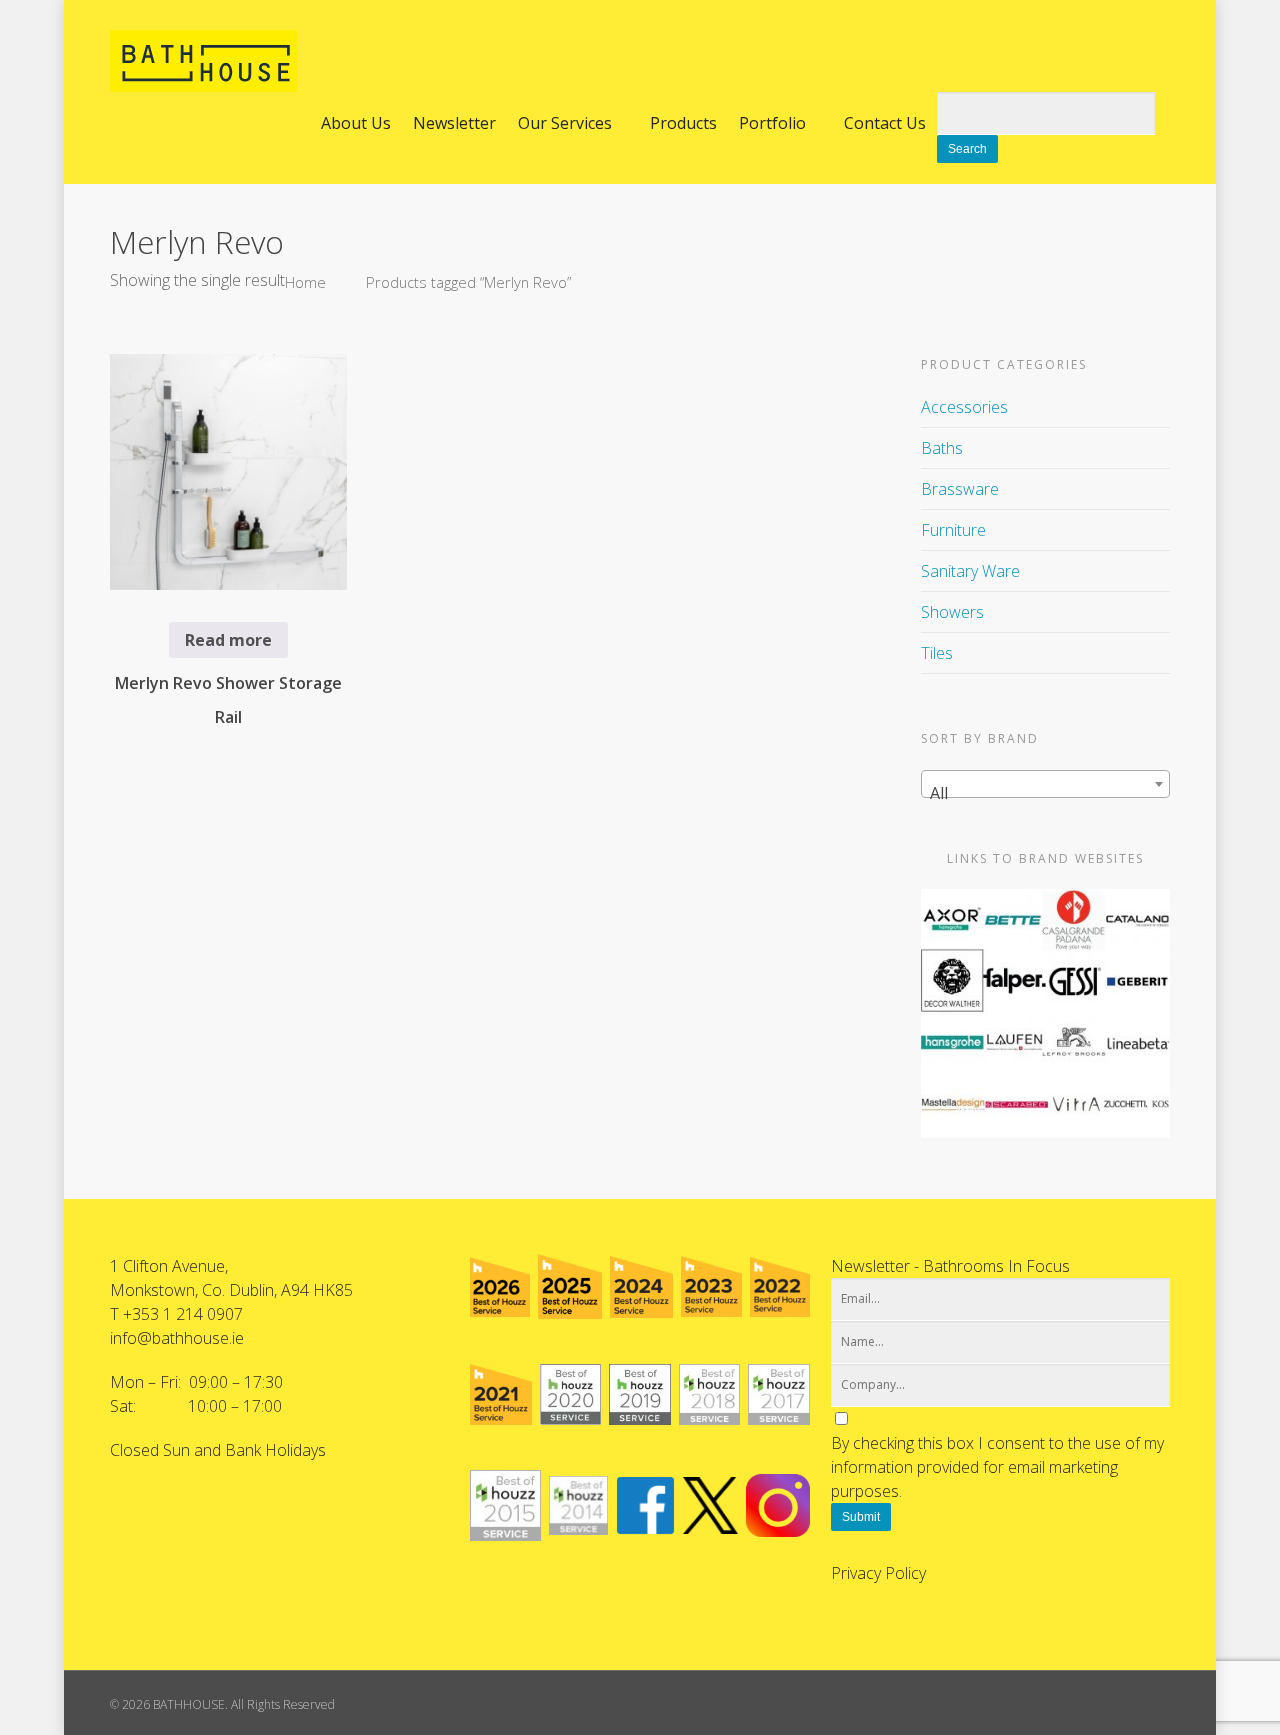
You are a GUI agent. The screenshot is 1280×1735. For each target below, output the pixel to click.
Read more (228, 640)
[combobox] (1045, 784)
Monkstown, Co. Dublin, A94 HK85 (231, 1290)
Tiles (937, 653)
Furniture (953, 530)
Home (305, 282)
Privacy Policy (878, 1573)
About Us (356, 123)
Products (683, 123)
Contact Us (885, 123)
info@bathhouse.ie (177, 1338)
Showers (952, 612)
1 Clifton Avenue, (169, 1266)
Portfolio (772, 123)
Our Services (565, 123)
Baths (942, 448)
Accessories (964, 407)
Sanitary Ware (970, 571)
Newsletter (454, 123)
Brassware (960, 489)
